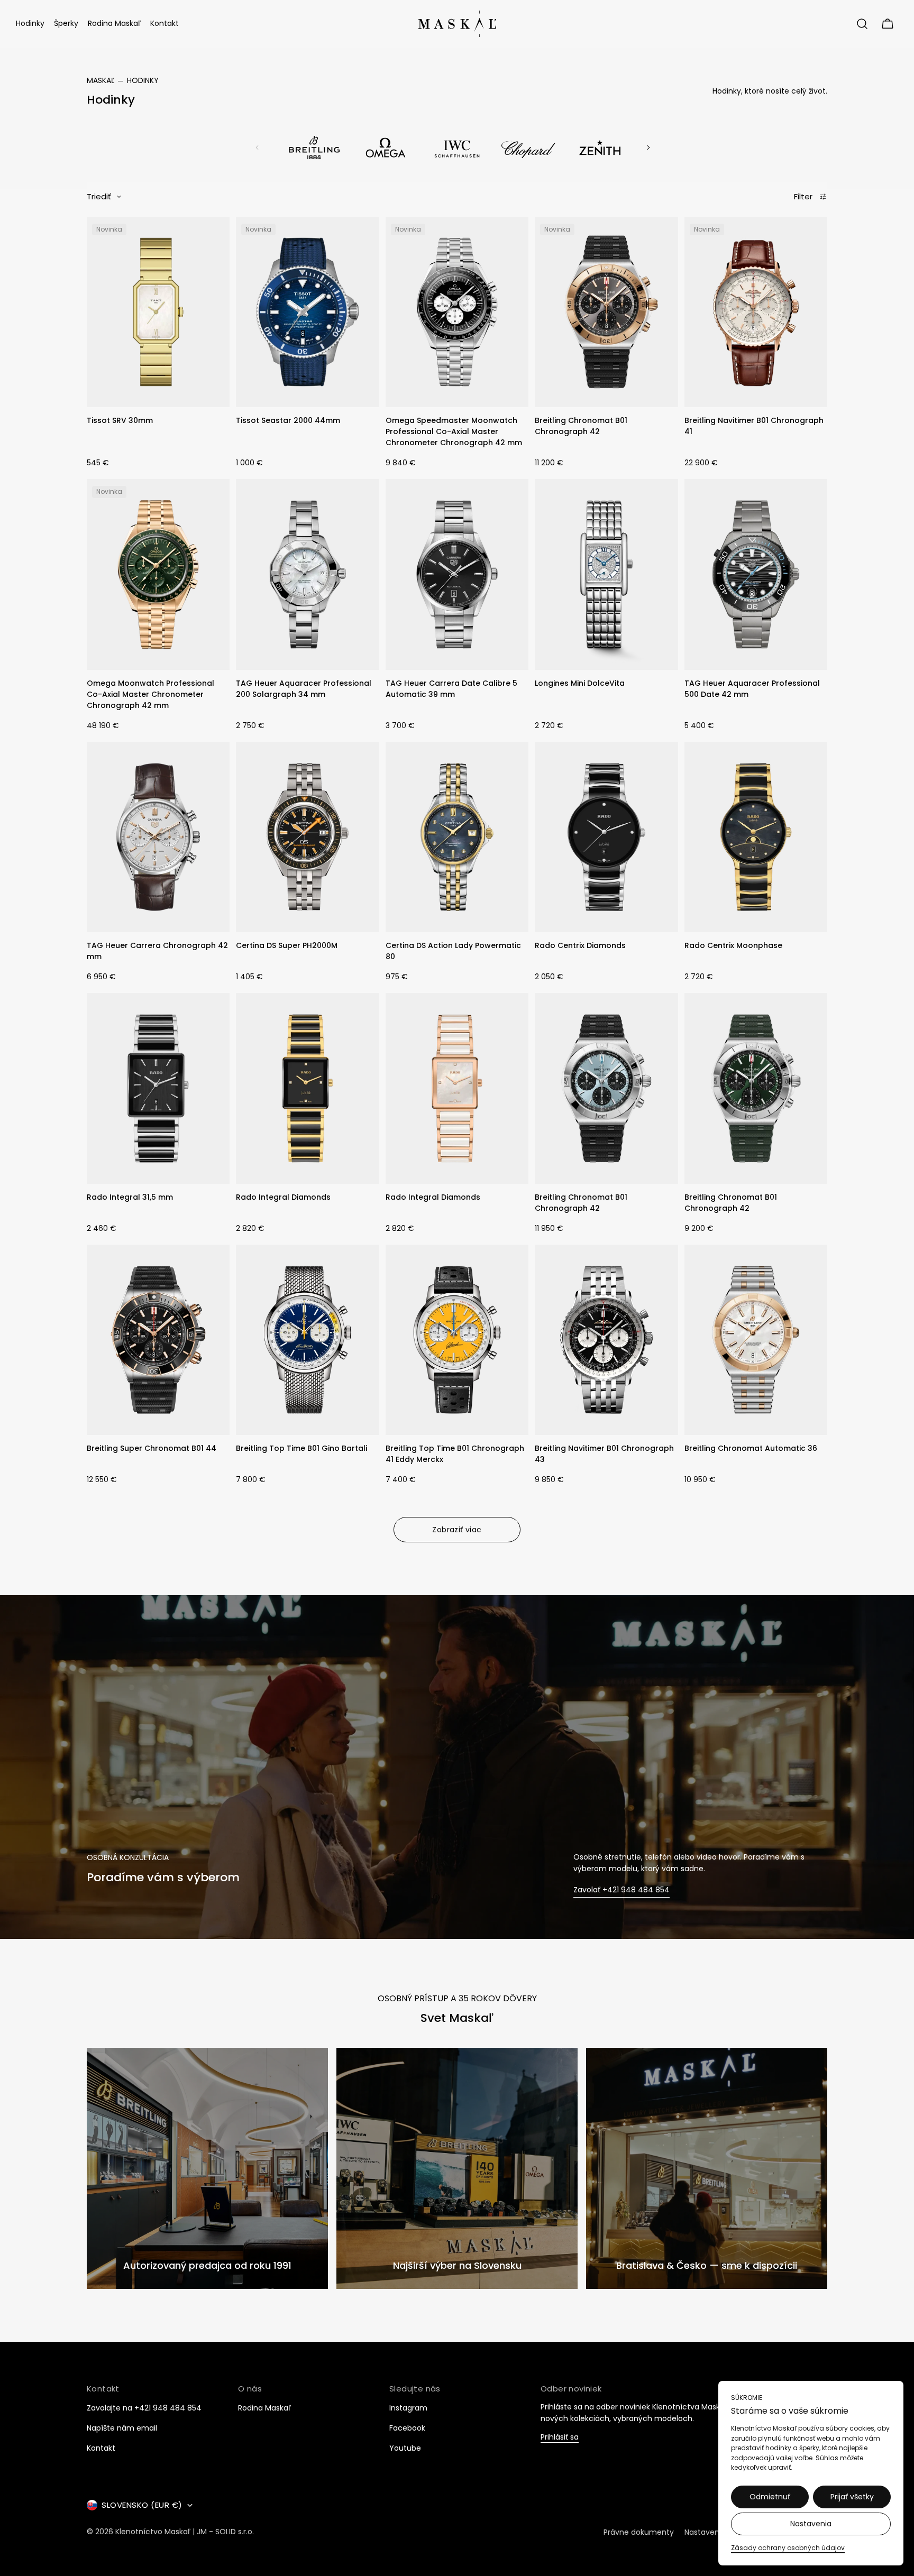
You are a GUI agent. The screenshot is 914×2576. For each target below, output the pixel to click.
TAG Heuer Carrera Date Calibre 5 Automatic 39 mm (451, 689)
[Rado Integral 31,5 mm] (158, 1088)
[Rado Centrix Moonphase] (756, 837)
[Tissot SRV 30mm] (158, 312)
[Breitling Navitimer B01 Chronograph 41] (756, 312)
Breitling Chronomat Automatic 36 (751, 1448)
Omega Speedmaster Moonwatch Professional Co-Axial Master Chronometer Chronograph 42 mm (454, 431)
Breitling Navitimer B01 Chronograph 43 (604, 1454)
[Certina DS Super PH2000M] (307, 837)
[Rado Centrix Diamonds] (606, 837)
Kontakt (101, 2448)
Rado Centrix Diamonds (580, 945)
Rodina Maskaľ (264, 2408)
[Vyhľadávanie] (862, 24)
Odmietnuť (770, 2497)
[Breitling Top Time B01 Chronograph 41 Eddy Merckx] (457, 1340)
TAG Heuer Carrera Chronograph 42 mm (157, 951)
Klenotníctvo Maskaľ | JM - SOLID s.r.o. (185, 2532)
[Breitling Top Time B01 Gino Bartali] (307, 1340)
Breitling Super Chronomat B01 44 (152, 1448)
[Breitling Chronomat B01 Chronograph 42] (606, 312)
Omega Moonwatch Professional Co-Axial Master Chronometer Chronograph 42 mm (150, 694)
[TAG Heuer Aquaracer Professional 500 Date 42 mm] (756, 574)
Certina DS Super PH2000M (287, 945)
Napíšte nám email (122, 2428)
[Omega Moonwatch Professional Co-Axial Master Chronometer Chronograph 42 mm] (158, 574)
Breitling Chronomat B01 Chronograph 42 (581, 426)
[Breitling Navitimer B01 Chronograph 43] (606, 1340)
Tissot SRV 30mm (120, 420)
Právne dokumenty (639, 2532)
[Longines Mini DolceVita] (606, 574)
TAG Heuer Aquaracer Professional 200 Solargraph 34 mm (304, 689)
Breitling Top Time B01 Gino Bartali (301, 1448)
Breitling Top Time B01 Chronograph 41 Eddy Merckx (455, 1454)
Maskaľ (100, 80)
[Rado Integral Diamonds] (307, 1088)
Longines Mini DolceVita (580, 683)
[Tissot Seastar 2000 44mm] (307, 312)
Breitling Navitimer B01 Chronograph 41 (754, 426)
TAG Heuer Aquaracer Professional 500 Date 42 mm (752, 689)
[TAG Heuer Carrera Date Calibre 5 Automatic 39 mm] (457, 574)
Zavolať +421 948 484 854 (621, 1890)
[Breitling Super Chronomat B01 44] (158, 1340)
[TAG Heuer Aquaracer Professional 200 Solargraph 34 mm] (307, 574)
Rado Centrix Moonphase (733, 945)
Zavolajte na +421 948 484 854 (144, 2408)
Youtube (405, 2448)
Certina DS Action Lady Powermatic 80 (453, 951)
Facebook (407, 2428)
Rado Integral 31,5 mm (130, 1197)
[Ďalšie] (648, 148)
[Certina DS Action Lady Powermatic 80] (457, 837)
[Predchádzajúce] (257, 148)
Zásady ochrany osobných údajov (788, 2548)
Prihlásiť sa (560, 2438)
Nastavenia (811, 2524)
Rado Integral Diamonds (283, 1197)
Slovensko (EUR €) (142, 2505)
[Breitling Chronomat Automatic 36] (756, 1340)
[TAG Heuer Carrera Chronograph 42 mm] (158, 837)
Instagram (408, 2408)
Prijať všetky (852, 2497)
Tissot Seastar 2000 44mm (288, 420)
